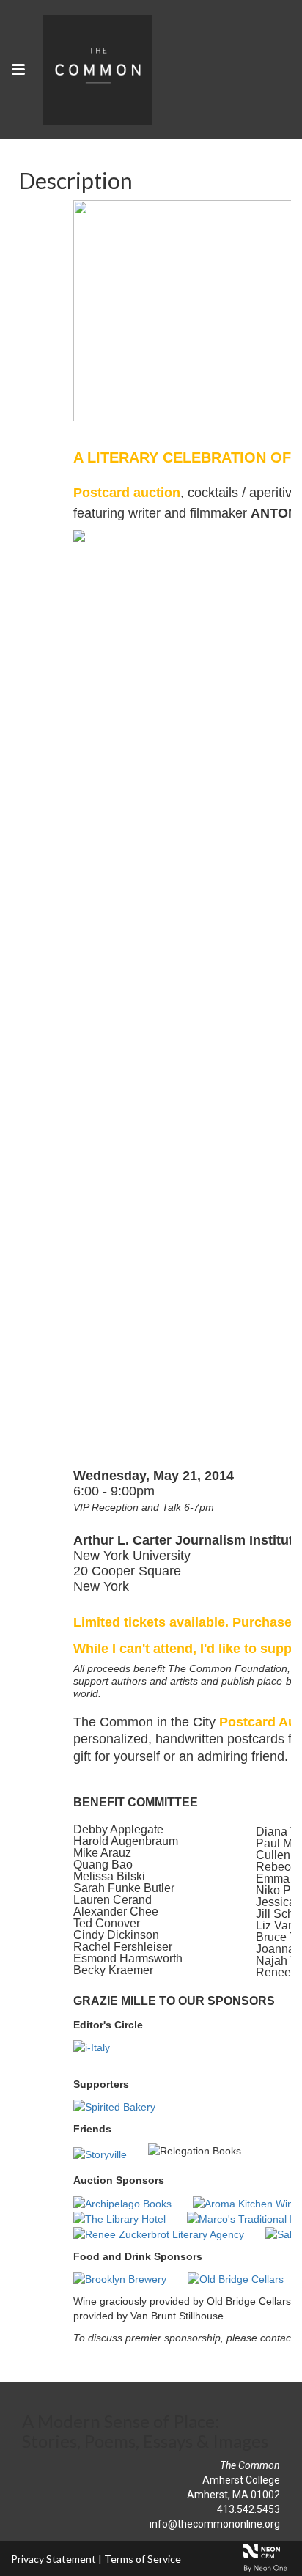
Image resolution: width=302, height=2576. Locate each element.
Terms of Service (143, 2559)
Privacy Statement (54, 2559)
